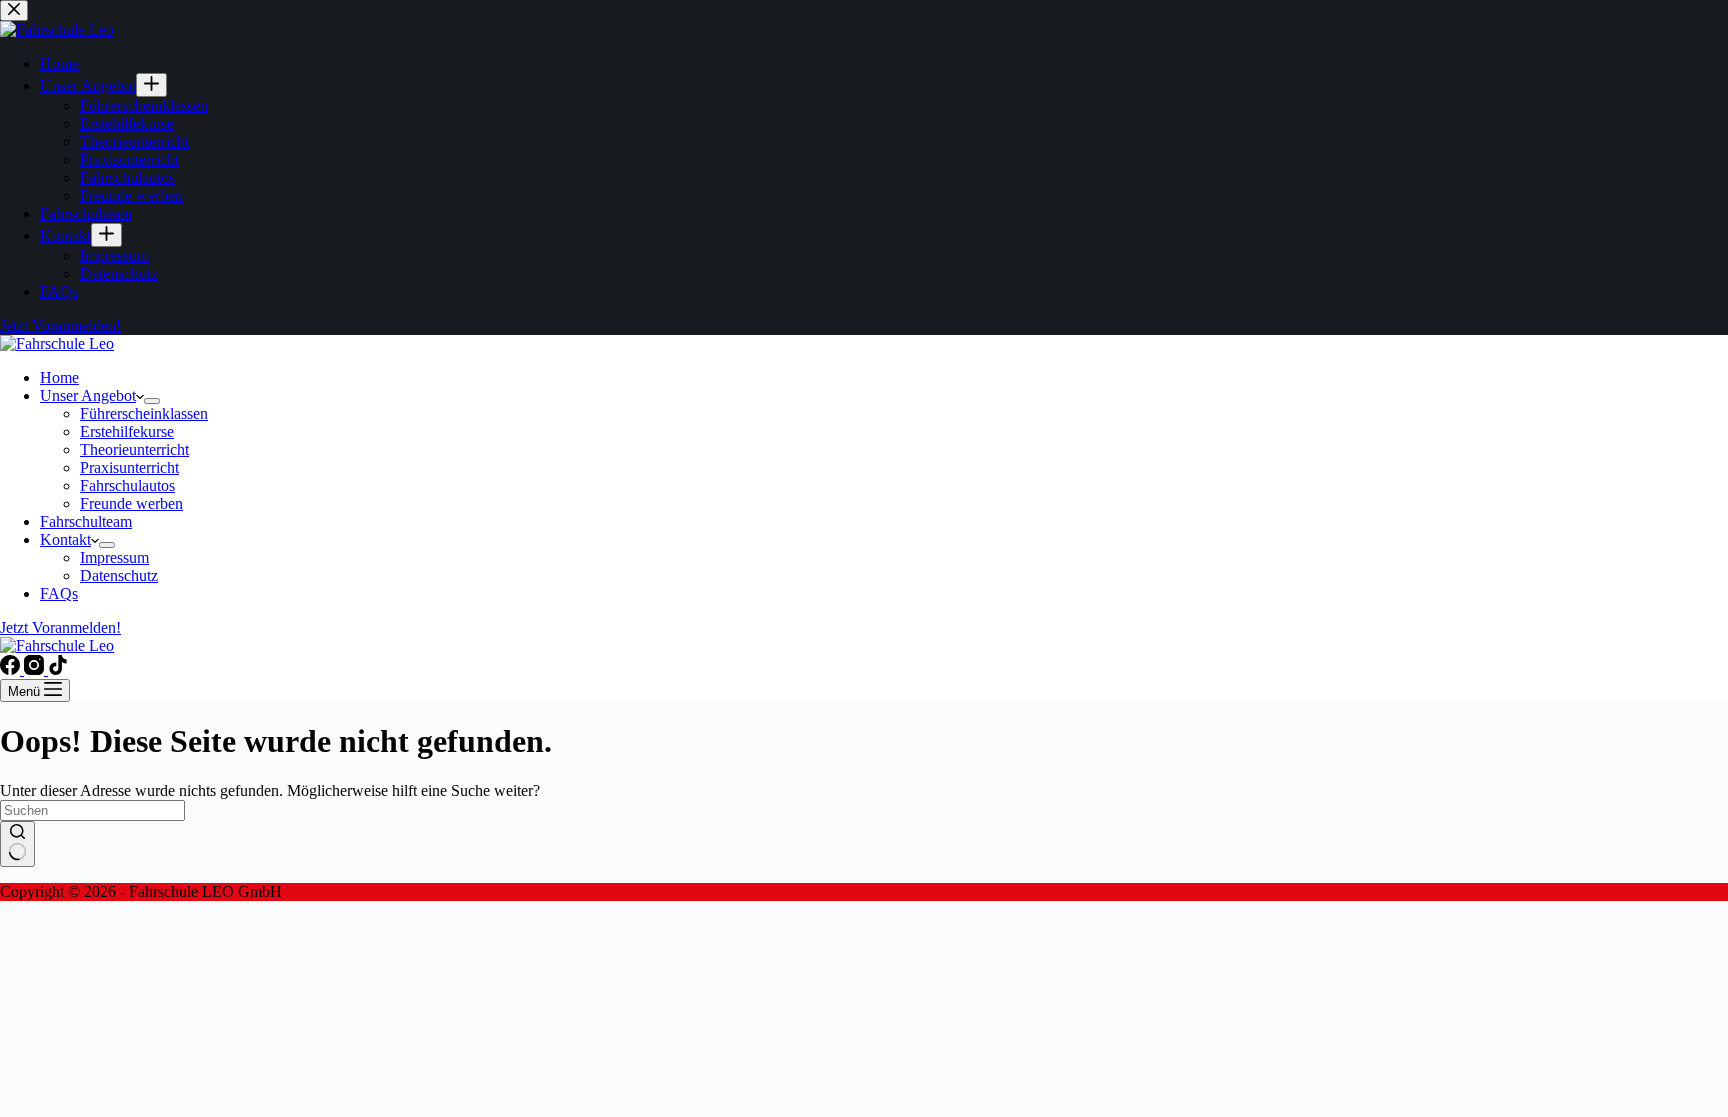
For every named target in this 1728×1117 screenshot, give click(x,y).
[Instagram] (36, 669)
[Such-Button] (17, 844)
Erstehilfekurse (127, 431)
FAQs (59, 593)
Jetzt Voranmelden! (60, 627)
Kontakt (65, 539)
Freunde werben (131, 503)
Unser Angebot (88, 395)
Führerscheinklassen (144, 413)
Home (59, 377)
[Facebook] (12, 669)
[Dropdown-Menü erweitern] (152, 401)
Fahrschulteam (86, 521)
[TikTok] (58, 669)
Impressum (114, 557)
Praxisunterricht (129, 467)
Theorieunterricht (134, 449)
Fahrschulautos (127, 485)
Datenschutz (119, 575)
